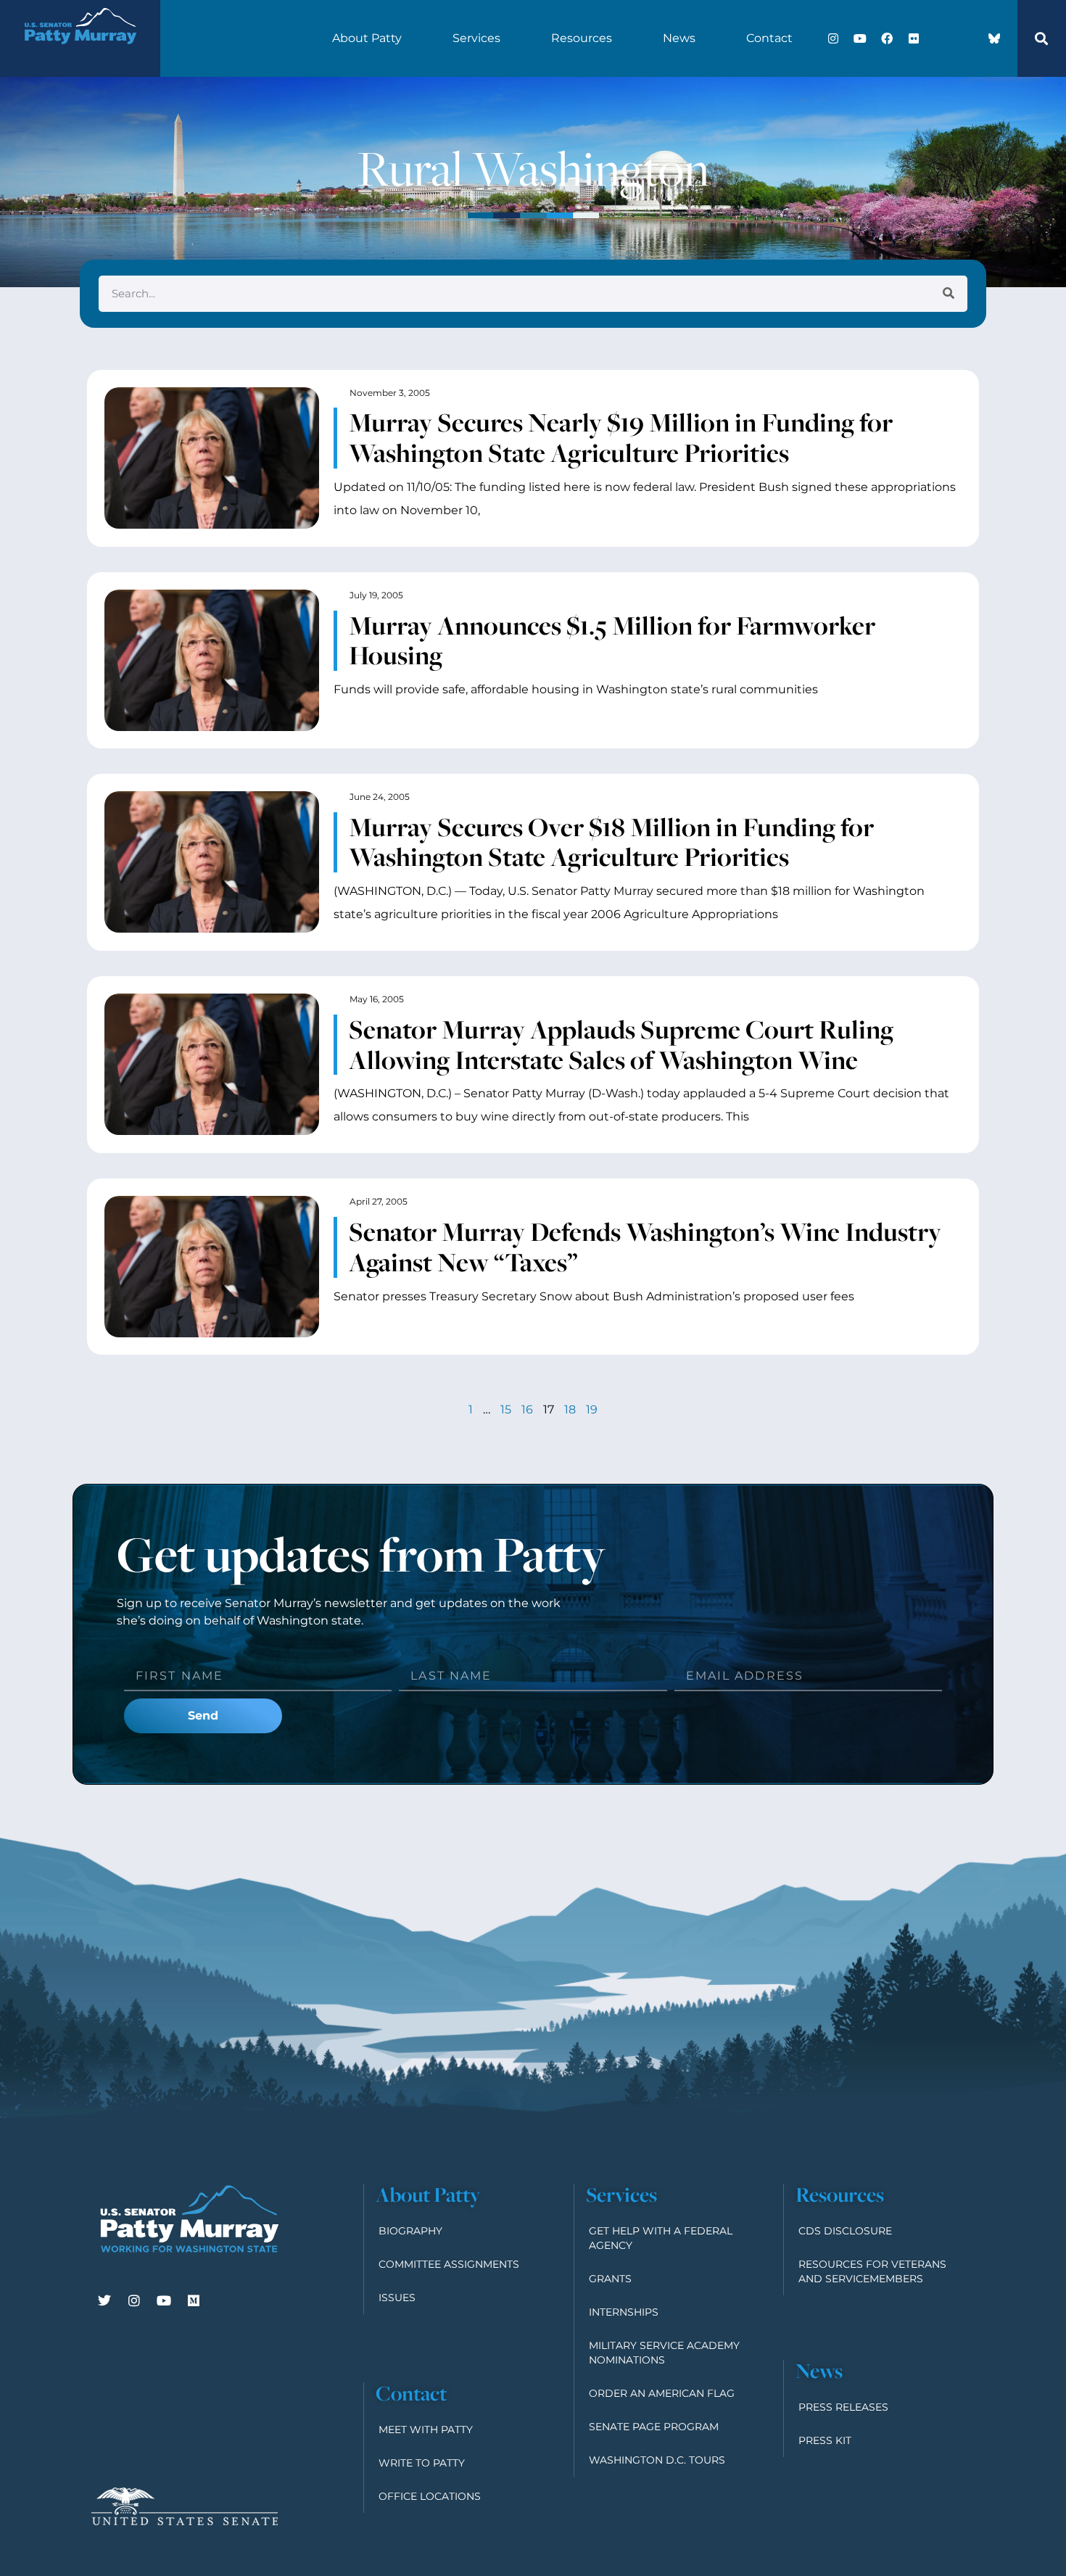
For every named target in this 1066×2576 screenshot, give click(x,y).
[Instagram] (833, 38)
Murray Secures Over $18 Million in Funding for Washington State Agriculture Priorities (611, 842)
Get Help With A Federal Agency (661, 2238)
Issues (397, 2298)
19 (592, 1409)
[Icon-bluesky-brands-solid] (994, 38)
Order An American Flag (662, 2393)
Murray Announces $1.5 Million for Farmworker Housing (612, 640)
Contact (769, 38)
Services (476, 38)
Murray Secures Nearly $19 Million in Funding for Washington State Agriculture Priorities (621, 437)
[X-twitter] (941, 38)
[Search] (949, 294)
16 (527, 1409)
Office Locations (430, 2496)
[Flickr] (914, 38)
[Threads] (967, 38)
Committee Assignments (449, 2264)
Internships (624, 2312)
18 (570, 1409)
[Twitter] (104, 2300)
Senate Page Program (654, 2427)
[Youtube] (860, 38)
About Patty (367, 38)
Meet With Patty (426, 2430)
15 (506, 1409)
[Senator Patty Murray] (80, 53)
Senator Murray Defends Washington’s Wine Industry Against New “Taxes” (645, 1247)
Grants (610, 2279)
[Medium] (194, 2300)
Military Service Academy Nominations (664, 2353)
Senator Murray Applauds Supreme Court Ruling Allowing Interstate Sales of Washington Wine (621, 1044)
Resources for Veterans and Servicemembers (872, 2271)
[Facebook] (887, 38)
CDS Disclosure (845, 2231)
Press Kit (825, 2440)
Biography (410, 2231)
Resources (582, 38)
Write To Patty (422, 2463)
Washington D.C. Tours (657, 2460)
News (679, 38)
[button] (1041, 38)
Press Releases (843, 2407)
